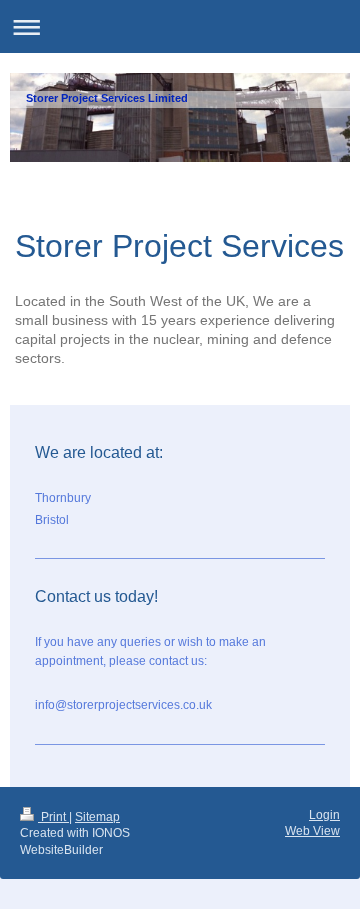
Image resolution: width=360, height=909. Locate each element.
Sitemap (97, 817)
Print (53, 817)
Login (324, 815)
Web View (312, 831)
